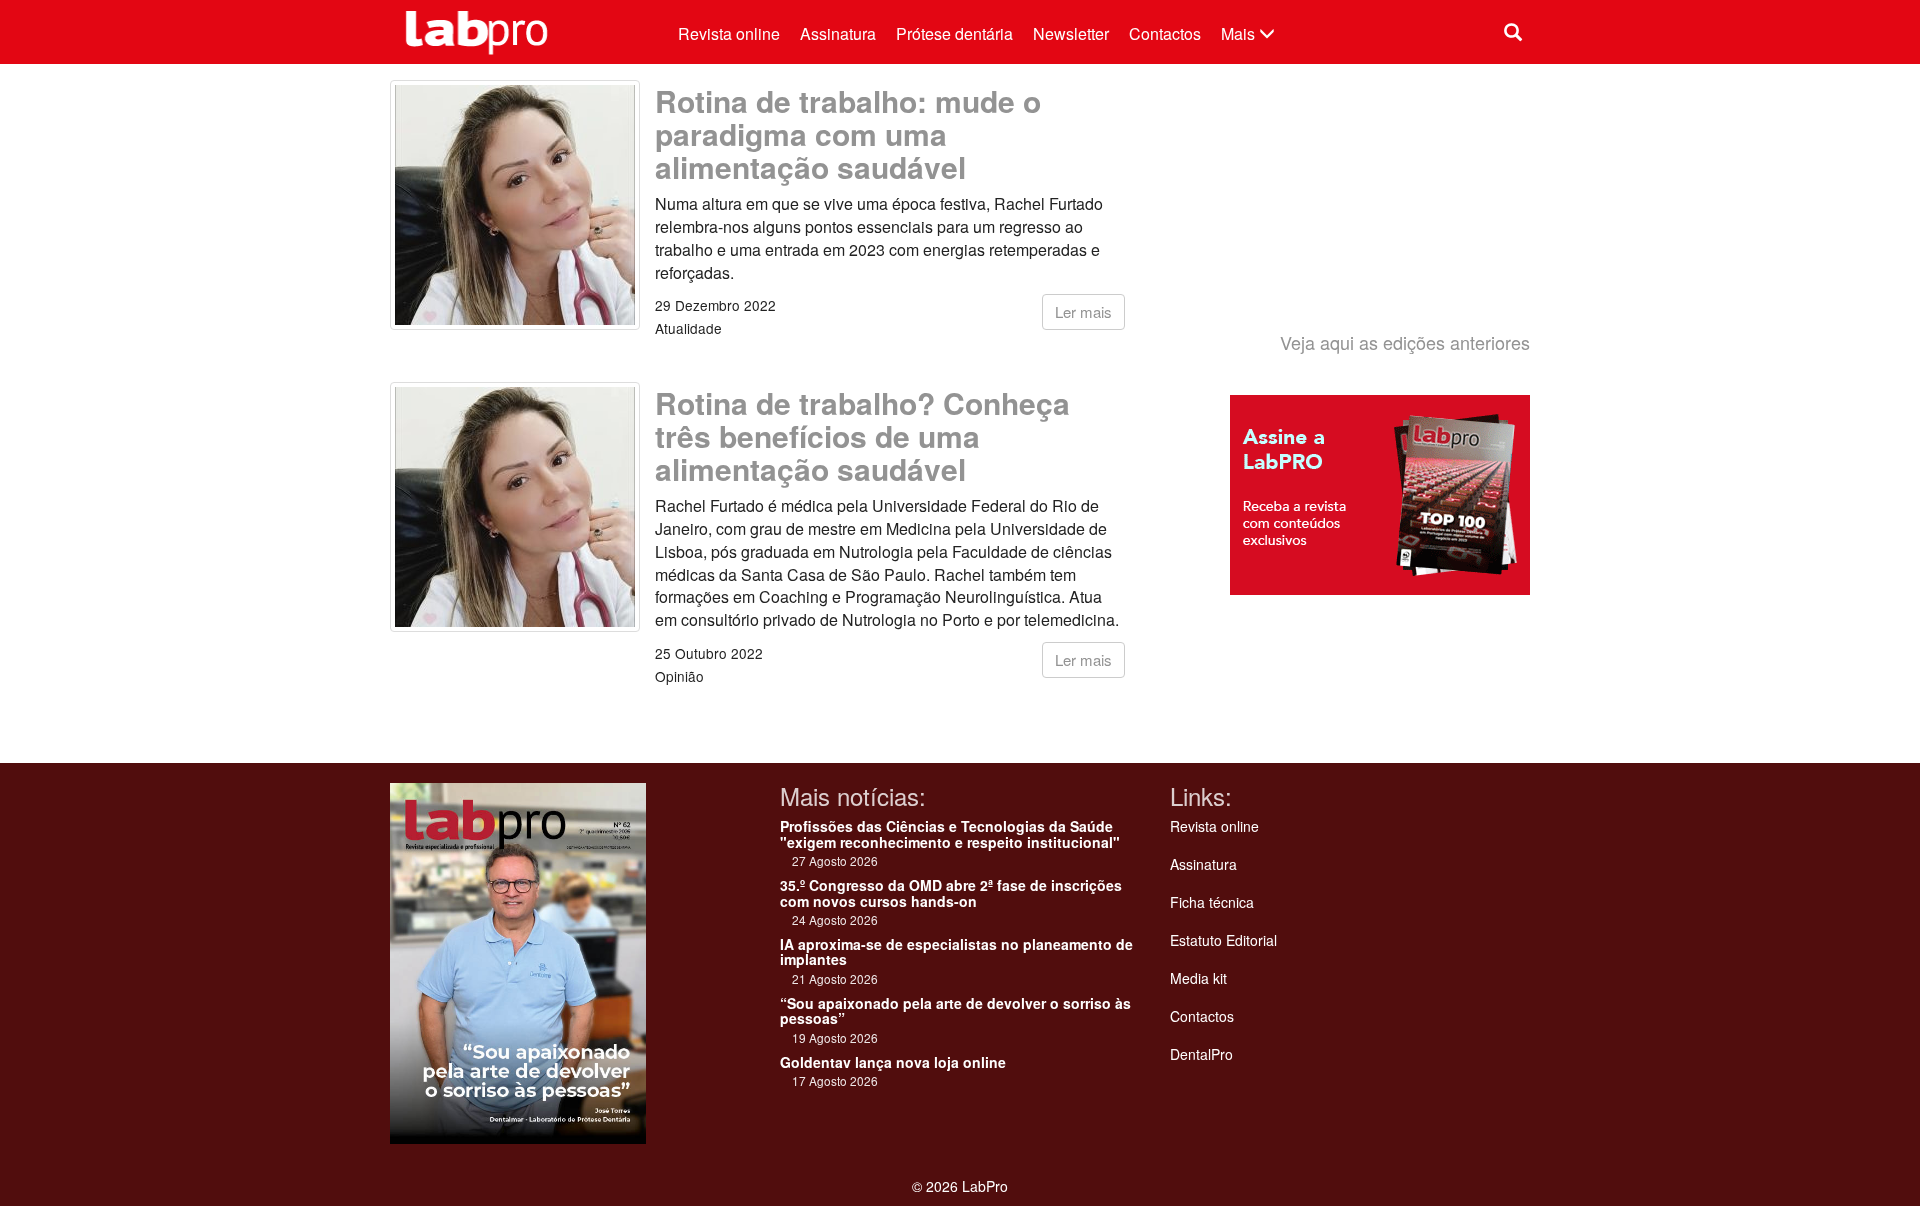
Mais (1240, 33)
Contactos (1165, 33)
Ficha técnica (1212, 902)
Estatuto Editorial (1223, 940)
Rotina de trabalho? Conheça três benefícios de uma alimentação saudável (862, 435)
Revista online (729, 33)
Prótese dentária (954, 33)
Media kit (1198, 978)
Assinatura (838, 33)
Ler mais (1083, 311)
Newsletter (1071, 33)
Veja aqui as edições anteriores (1405, 342)
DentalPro (1201, 1054)
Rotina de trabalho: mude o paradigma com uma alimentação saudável (848, 133)
